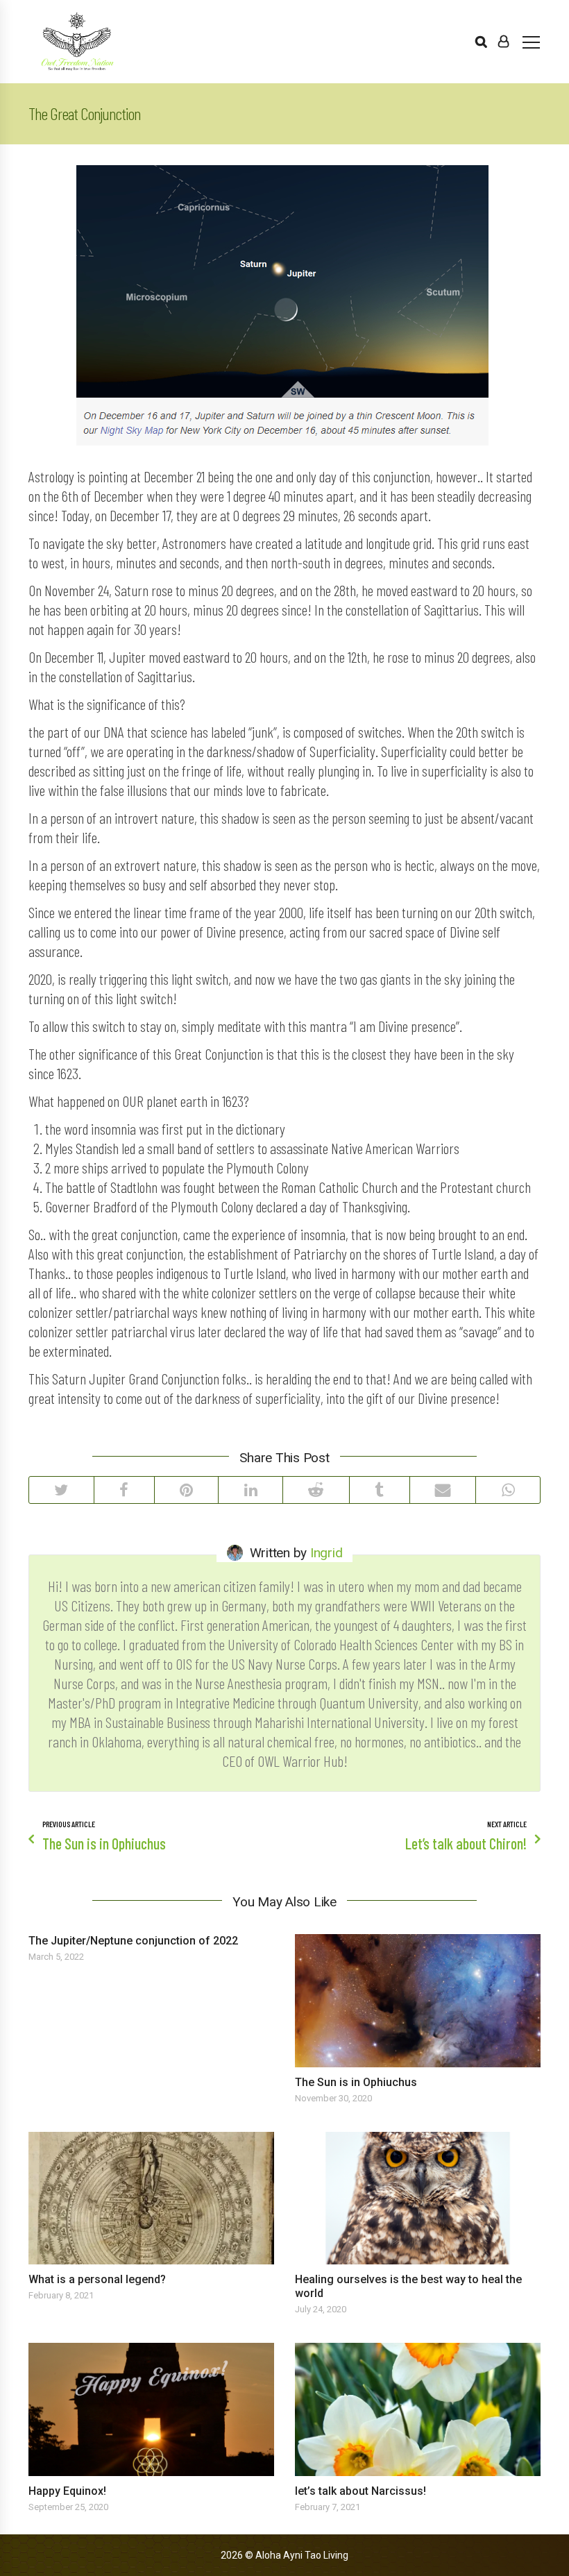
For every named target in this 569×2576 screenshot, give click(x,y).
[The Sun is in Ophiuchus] (418, 2001)
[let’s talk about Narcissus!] (418, 2409)
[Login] (503, 42)
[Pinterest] (186, 1490)
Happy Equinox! (67, 2491)
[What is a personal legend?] (151, 2198)
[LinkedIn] (250, 1490)
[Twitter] (61, 1490)
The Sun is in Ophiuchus (356, 2082)
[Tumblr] (379, 1490)
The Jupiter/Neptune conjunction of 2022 (133, 1941)
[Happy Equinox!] (151, 2409)
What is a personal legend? (97, 2279)
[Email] (443, 1490)
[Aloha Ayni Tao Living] (77, 42)
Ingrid (326, 1553)
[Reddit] (316, 1490)
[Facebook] (124, 1490)
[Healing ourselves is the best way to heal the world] (418, 2198)
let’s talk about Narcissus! (360, 2491)
